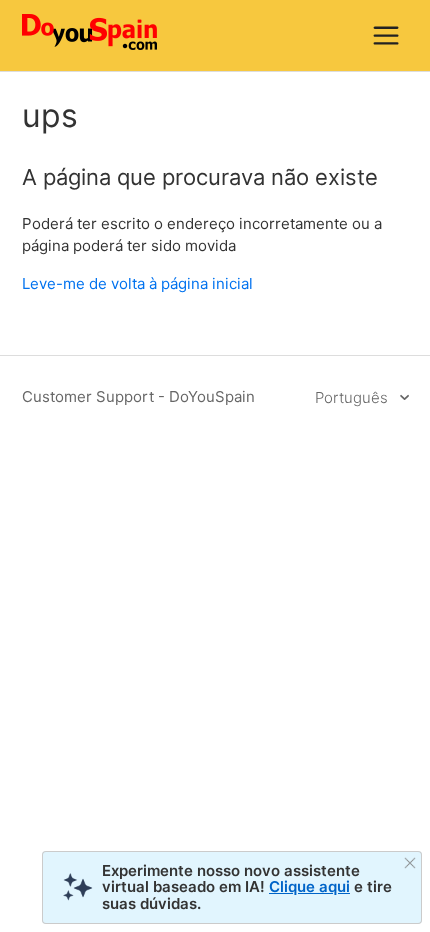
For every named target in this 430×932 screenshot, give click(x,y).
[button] (386, 35)
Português (353, 397)
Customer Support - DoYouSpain (138, 396)
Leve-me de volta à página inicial (137, 283)
